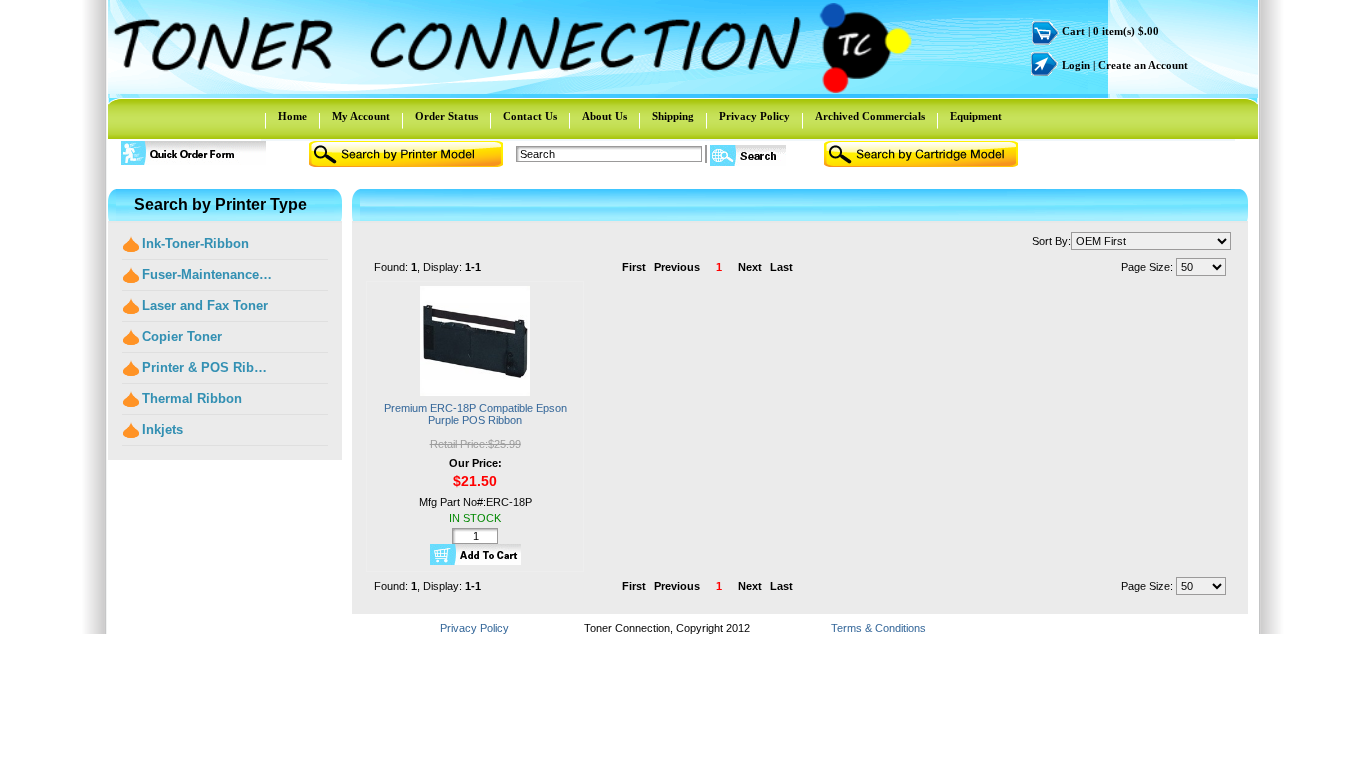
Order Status (446, 116)
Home (292, 116)
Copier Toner (182, 336)
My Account (361, 116)
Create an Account (1143, 65)
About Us (604, 116)
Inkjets (162, 429)
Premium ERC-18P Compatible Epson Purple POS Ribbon (475, 414)
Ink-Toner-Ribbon (195, 243)
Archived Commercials (870, 116)
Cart (1073, 31)
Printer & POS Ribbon (208, 367)
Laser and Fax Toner (205, 305)
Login (1076, 65)
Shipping (673, 116)
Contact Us (530, 116)
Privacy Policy (754, 116)
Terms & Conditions (878, 628)
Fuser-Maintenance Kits (208, 274)
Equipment (976, 116)
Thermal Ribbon (192, 398)
